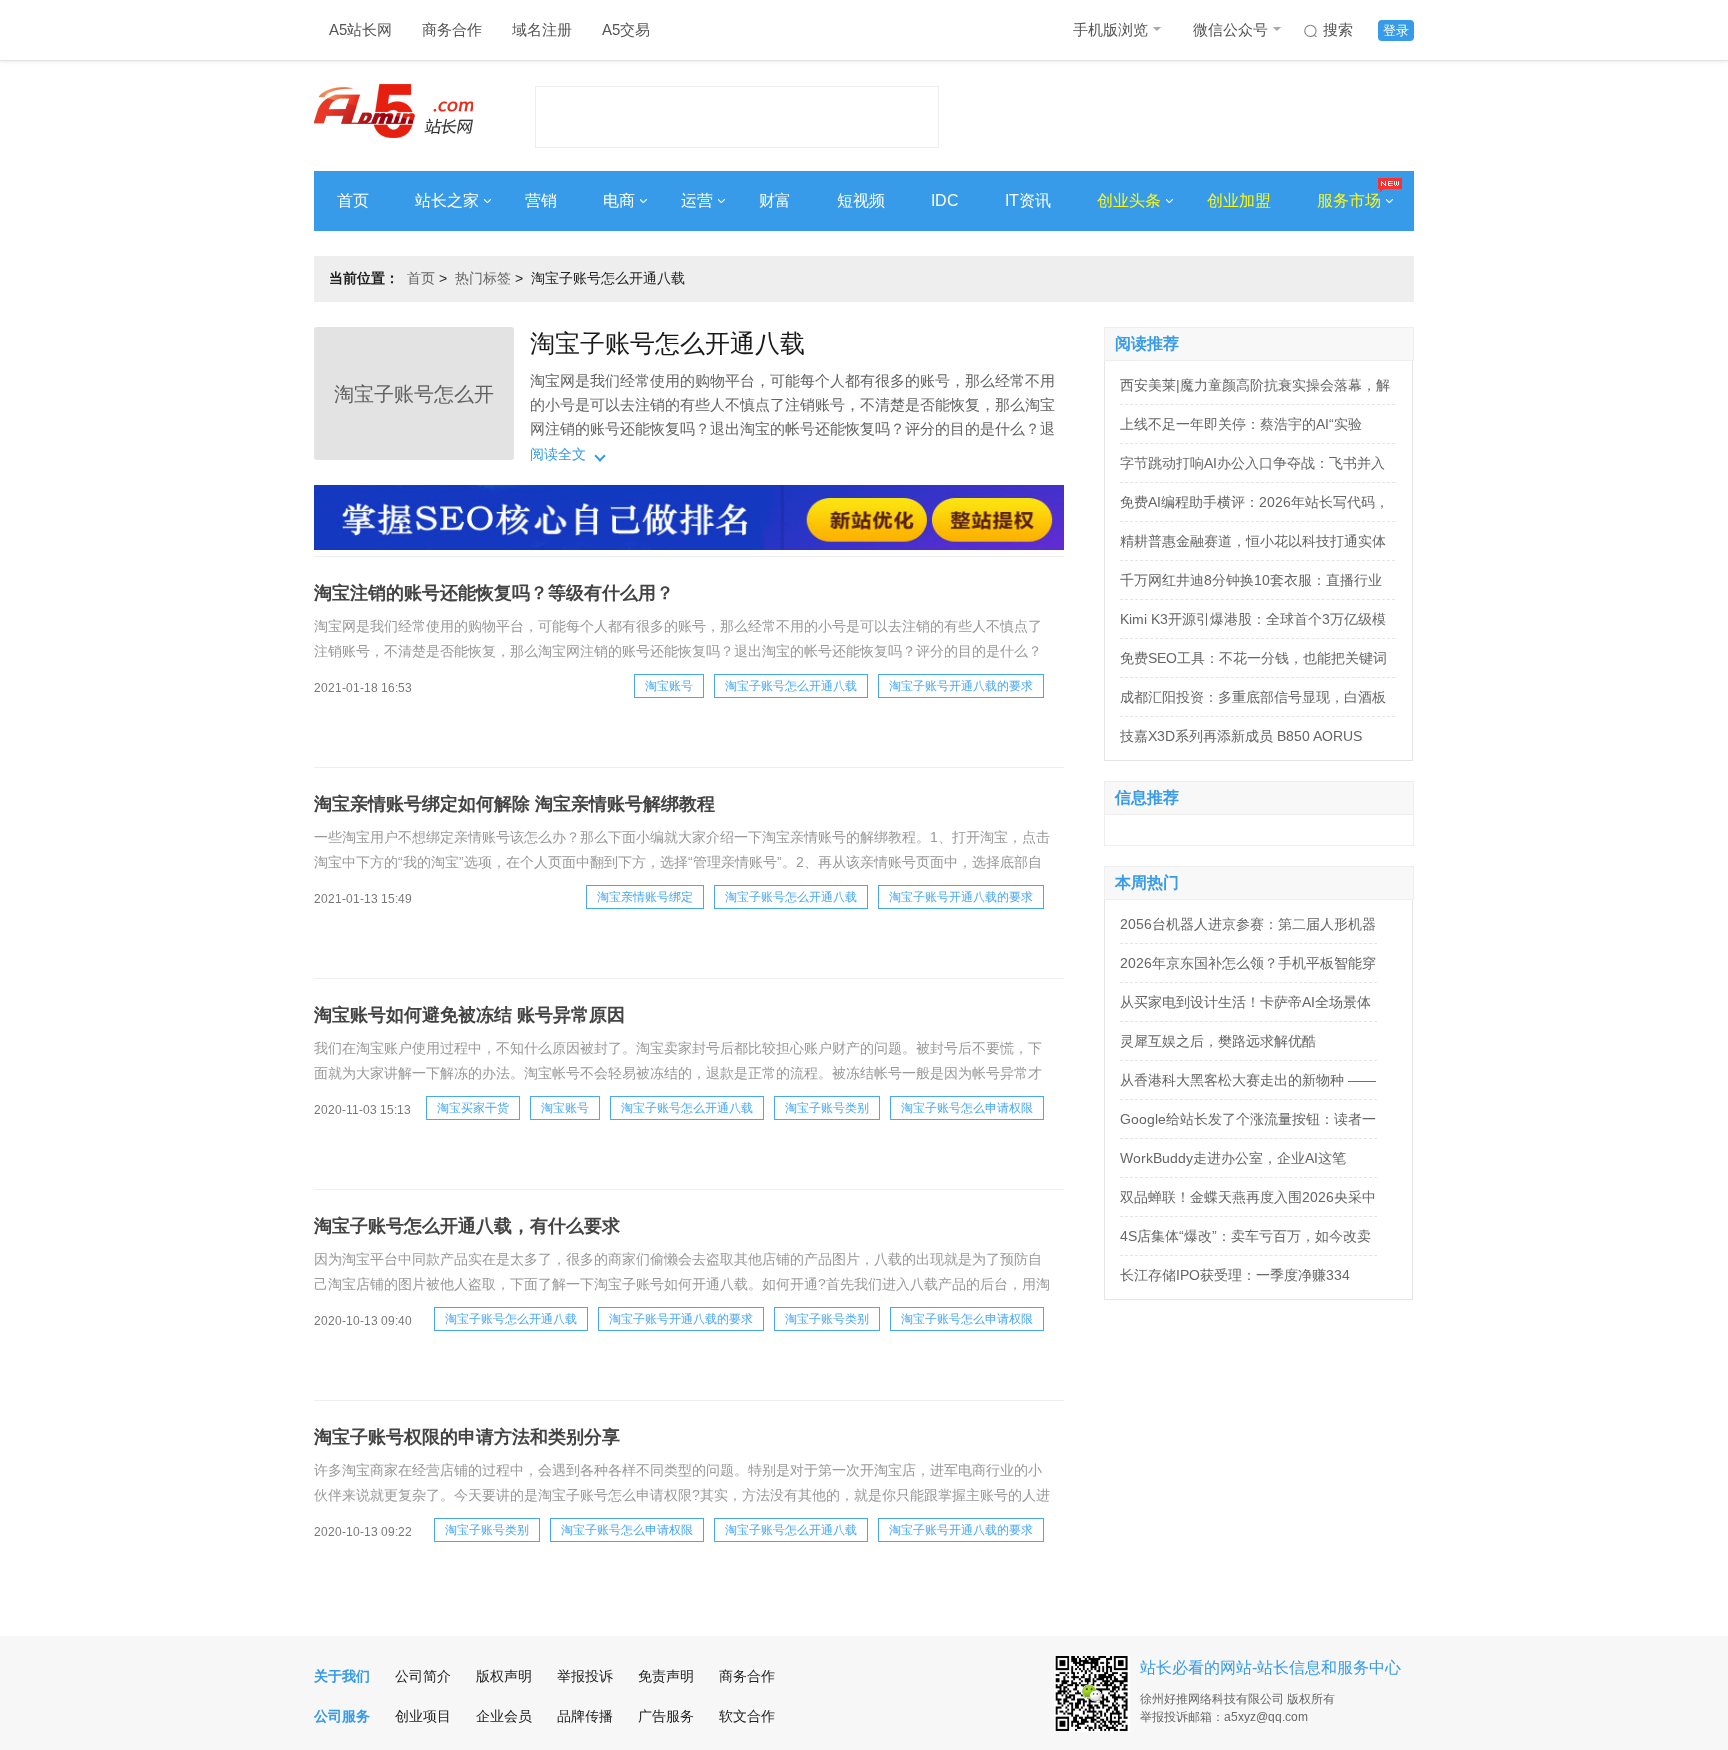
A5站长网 (360, 29)
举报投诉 (585, 1676)
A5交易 (626, 29)
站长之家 (447, 200)
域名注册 (542, 29)
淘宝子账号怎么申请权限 (967, 1108)
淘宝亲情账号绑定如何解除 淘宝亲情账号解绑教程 (514, 804)
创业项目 (423, 1716)
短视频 (861, 200)
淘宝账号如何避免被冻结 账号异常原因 (469, 1015)
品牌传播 (585, 1716)
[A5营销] (689, 545)
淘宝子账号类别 (827, 1108)
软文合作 (747, 1716)
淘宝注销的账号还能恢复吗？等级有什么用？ (494, 593)
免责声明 (666, 1676)
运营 (697, 200)
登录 (1396, 30)
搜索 (1338, 29)
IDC (945, 200)
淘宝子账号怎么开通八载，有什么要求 (467, 1226)
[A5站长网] (393, 111)
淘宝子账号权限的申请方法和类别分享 (467, 1437)
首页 (353, 200)
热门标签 (483, 278)
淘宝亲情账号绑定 (645, 897)
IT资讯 (1028, 200)
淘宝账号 (669, 686)
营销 (541, 200)
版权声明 (504, 1676)
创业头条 (1129, 200)
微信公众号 (1230, 29)
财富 (775, 200)
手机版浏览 (1110, 29)
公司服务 (342, 1716)
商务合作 (452, 29)
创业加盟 (1239, 200)
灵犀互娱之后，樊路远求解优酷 (1218, 1041)
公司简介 (423, 1676)
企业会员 (504, 1716)
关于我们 (342, 1676)
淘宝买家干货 (473, 1108)
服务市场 (1349, 200)
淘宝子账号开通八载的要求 (961, 686)
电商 (619, 200)
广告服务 (666, 1716)
